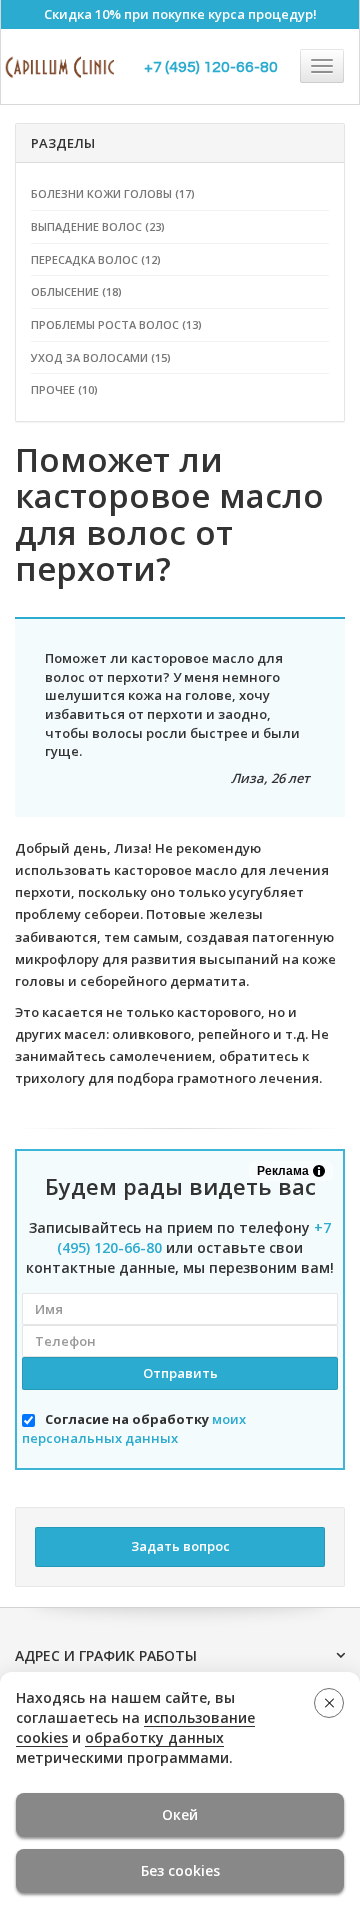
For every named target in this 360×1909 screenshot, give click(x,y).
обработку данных (154, 1737)
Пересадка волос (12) (96, 259)
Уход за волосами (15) (101, 357)
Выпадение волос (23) (98, 226)
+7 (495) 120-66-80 (211, 67)
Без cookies (180, 1870)
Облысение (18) (76, 291)
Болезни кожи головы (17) (113, 193)
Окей (180, 1814)
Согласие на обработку (134, 1428)
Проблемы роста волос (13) (116, 324)
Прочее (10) (64, 389)
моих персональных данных (134, 1428)
